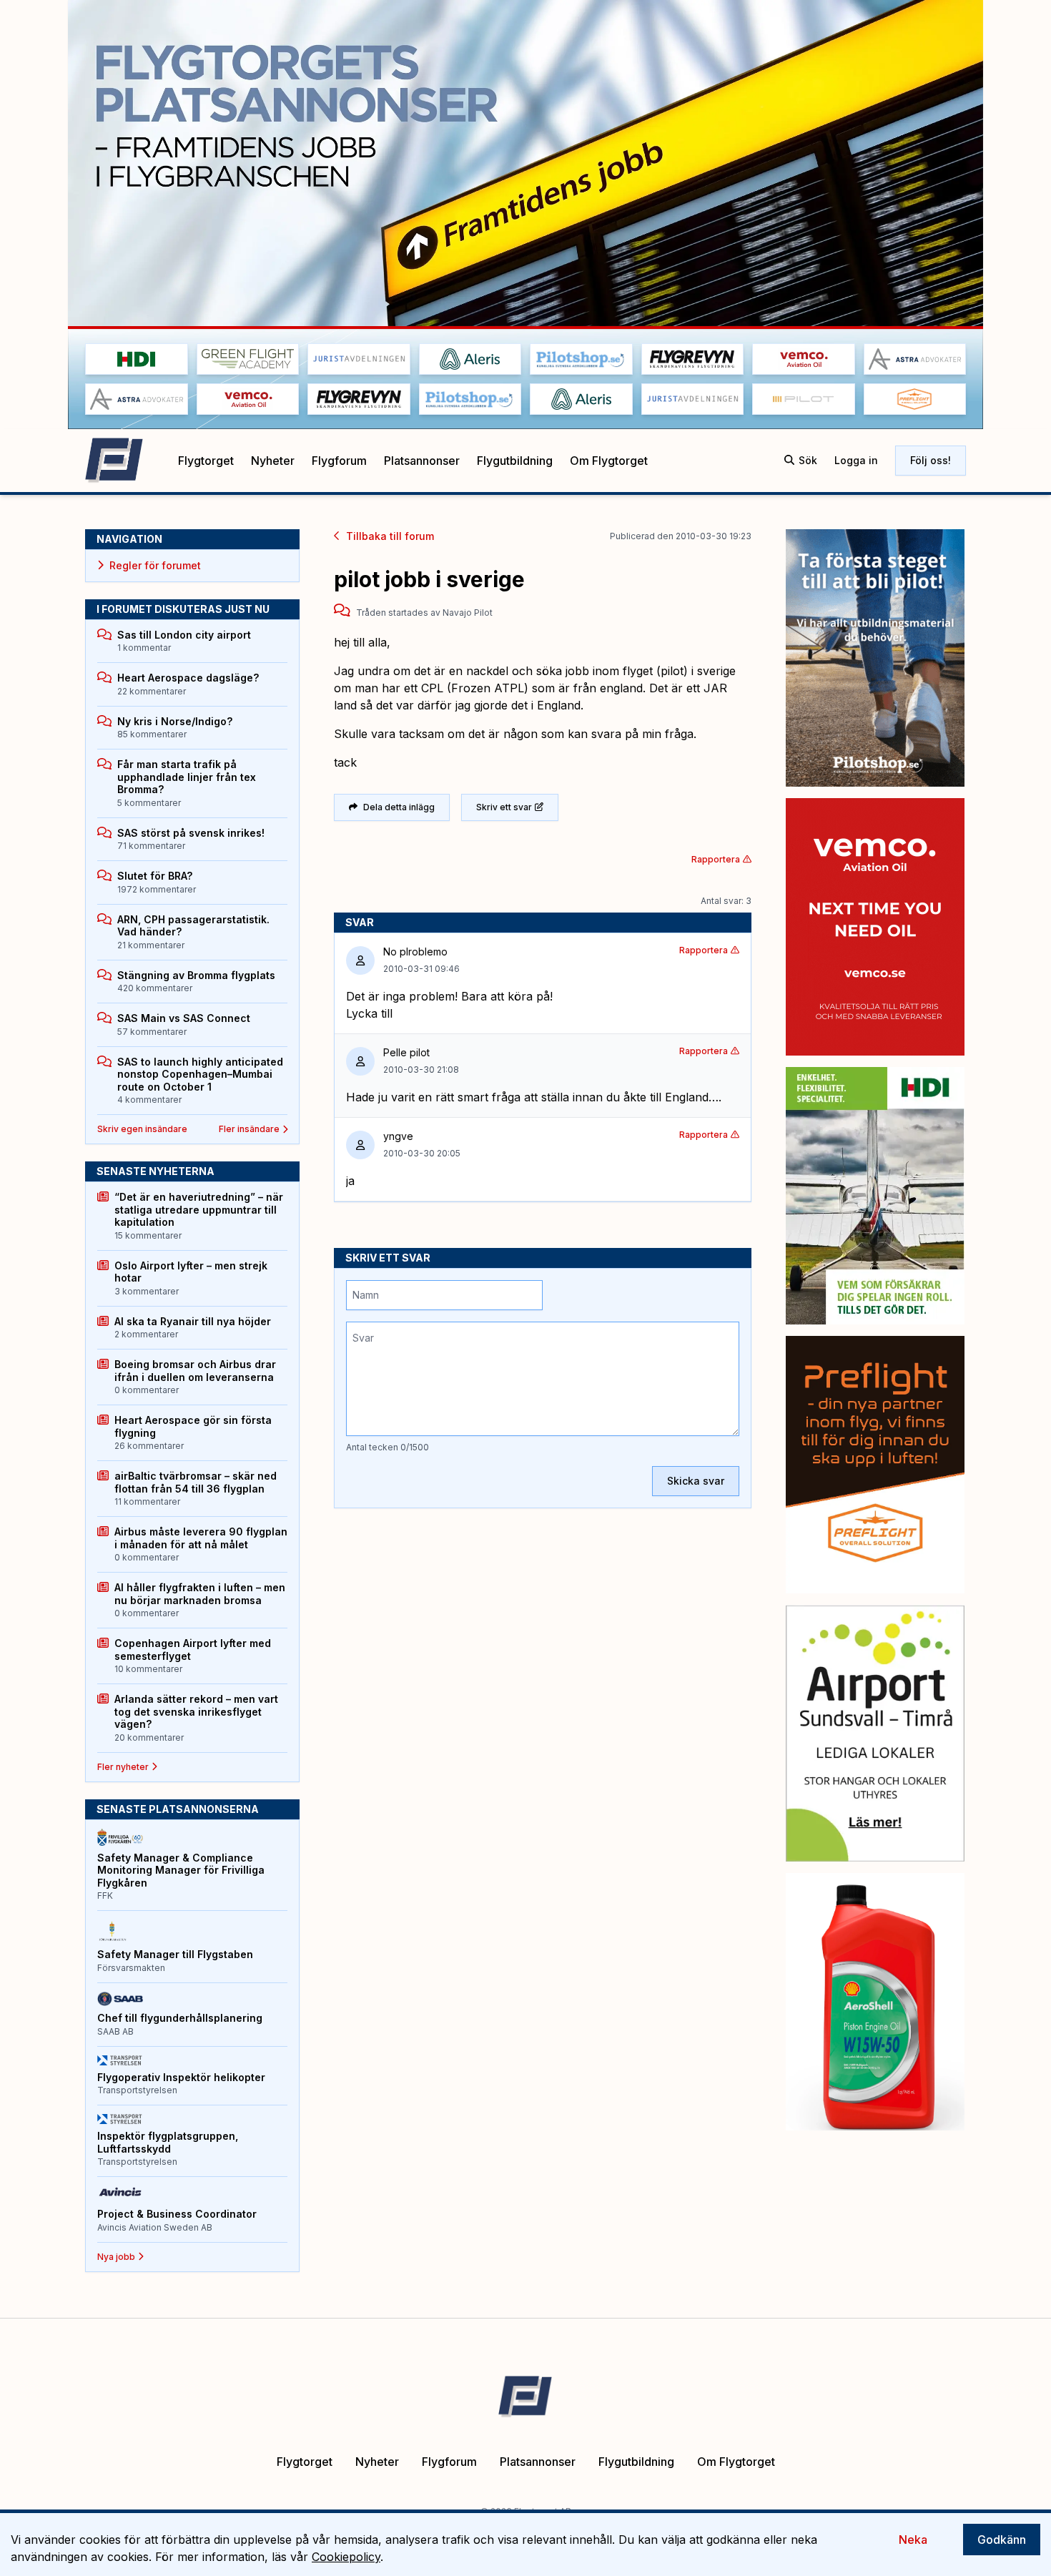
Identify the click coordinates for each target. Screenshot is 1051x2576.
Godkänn (1002, 2540)
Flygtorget (206, 461)
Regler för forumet (155, 565)
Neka (913, 2540)
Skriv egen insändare (142, 1129)
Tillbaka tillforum (390, 536)
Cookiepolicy (346, 2557)
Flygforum (339, 461)
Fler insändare (249, 1129)
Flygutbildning (515, 461)
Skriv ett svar (504, 807)
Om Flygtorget (609, 461)
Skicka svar (696, 1481)
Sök (808, 460)
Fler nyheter (123, 1767)
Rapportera (716, 859)
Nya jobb (116, 2257)
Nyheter (273, 461)
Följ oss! (931, 460)
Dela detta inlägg (399, 807)
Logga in (856, 460)
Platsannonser (422, 461)
